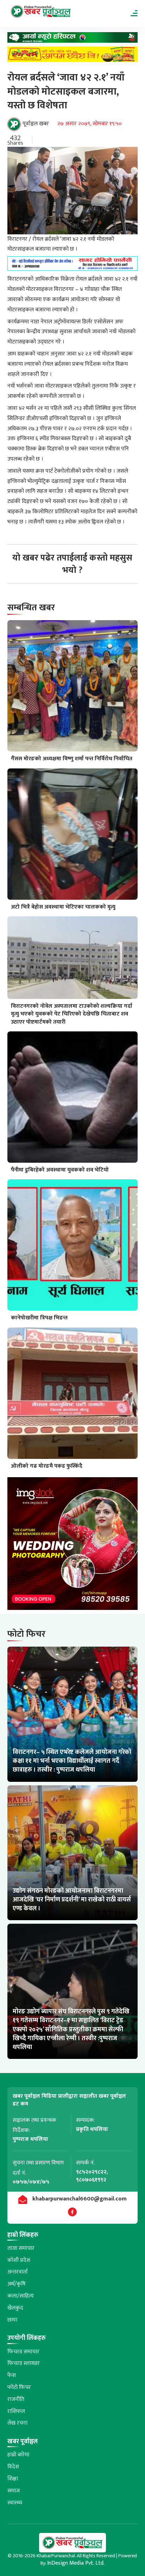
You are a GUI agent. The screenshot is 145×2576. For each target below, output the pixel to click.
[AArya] (73, 39)
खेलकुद (15, 2308)
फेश (12, 2375)
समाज (14, 2491)
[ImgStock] (73, 1545)
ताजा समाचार (21, 2248)
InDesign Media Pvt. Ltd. (76, 2563)
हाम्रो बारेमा (18, 2455)
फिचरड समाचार (23, 2352)
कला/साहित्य (21, 2296)
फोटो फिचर (19, 2387)
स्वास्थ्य (15, 2503)
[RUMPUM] (73, 56)
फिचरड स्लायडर (24, 2363)
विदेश (13, 2467)
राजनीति (16, 2399)
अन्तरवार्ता (18, 2272)
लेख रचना (17, 2423)
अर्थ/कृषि (17, 2284)
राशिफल (16, 2411)
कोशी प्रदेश (19, 2260)
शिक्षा (13, 2479)
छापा (12, 2320)
